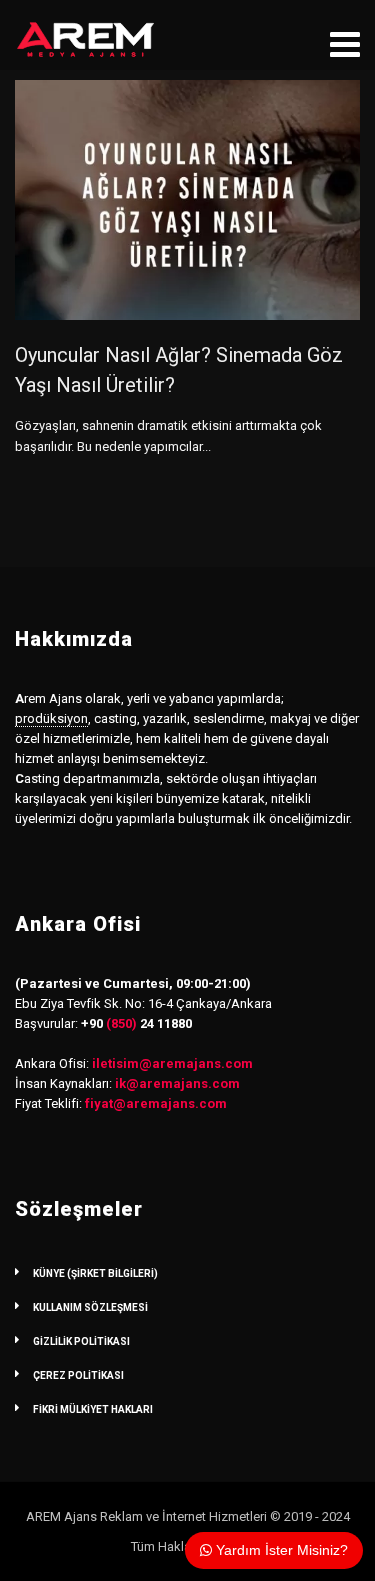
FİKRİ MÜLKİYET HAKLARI (93, 1409)
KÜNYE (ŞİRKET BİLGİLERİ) (95, 1273)
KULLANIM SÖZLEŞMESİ (90, 1307)
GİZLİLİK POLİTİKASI (81, 1341)
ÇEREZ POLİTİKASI (78, 1375)
